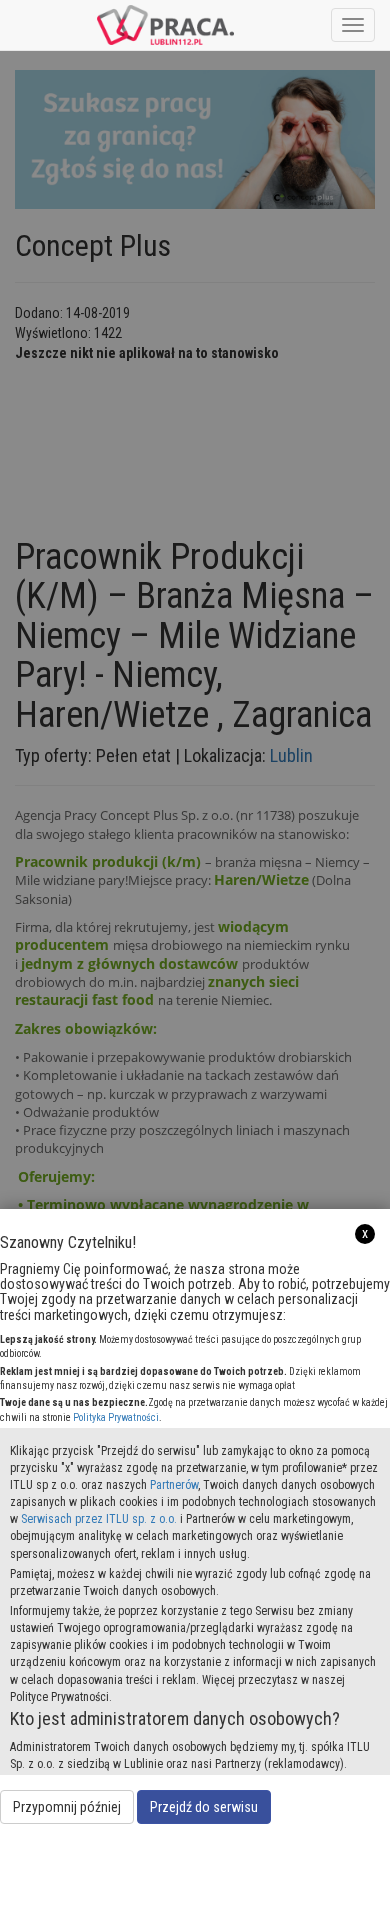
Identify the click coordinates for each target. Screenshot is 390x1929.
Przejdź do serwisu (204, 1807)
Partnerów (174, 1485)
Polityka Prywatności (116, 1417)
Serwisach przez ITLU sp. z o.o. (99, 1519)
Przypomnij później (67, 1807)
